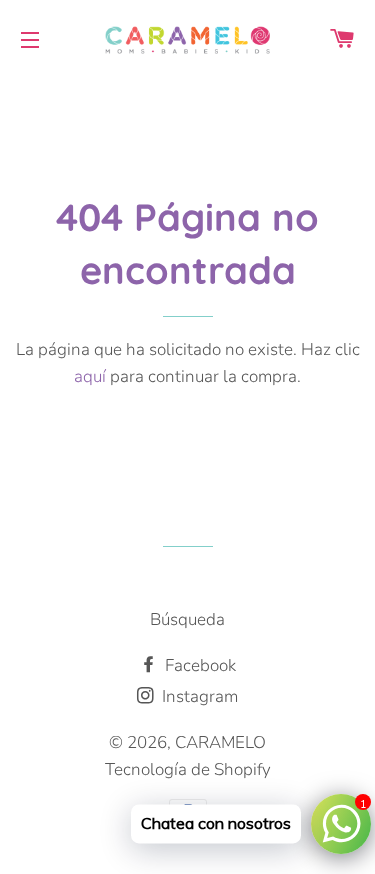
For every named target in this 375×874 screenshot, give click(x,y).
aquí (90, 376)
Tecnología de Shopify (188, 769)
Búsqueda (187, 619)
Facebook (198, 665)
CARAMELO (220, 742)
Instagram (198, 696)
